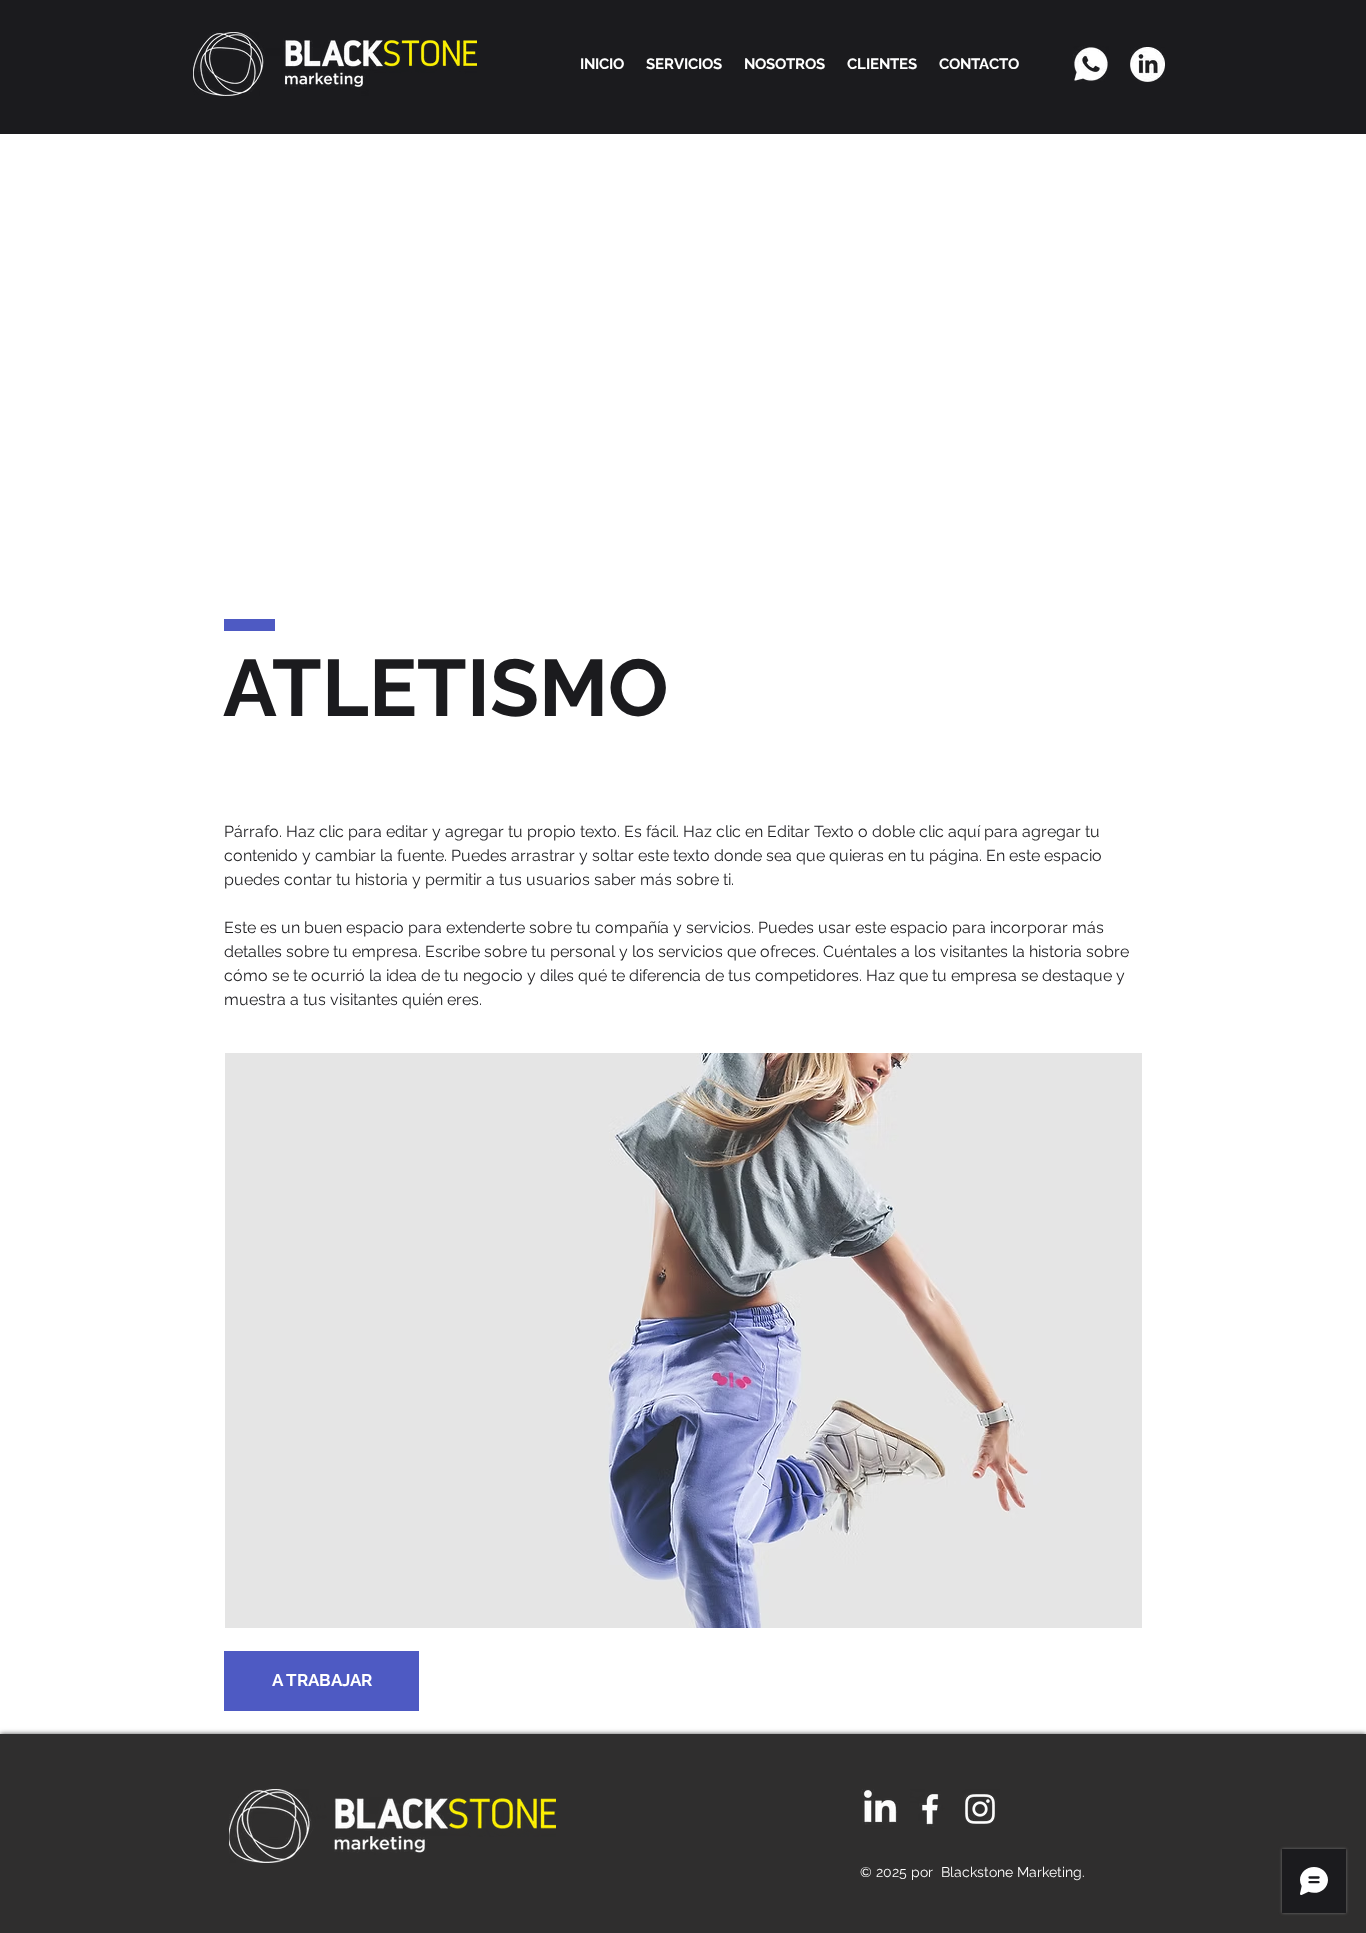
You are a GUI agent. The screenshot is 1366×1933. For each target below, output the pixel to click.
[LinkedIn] (1147, 64)
